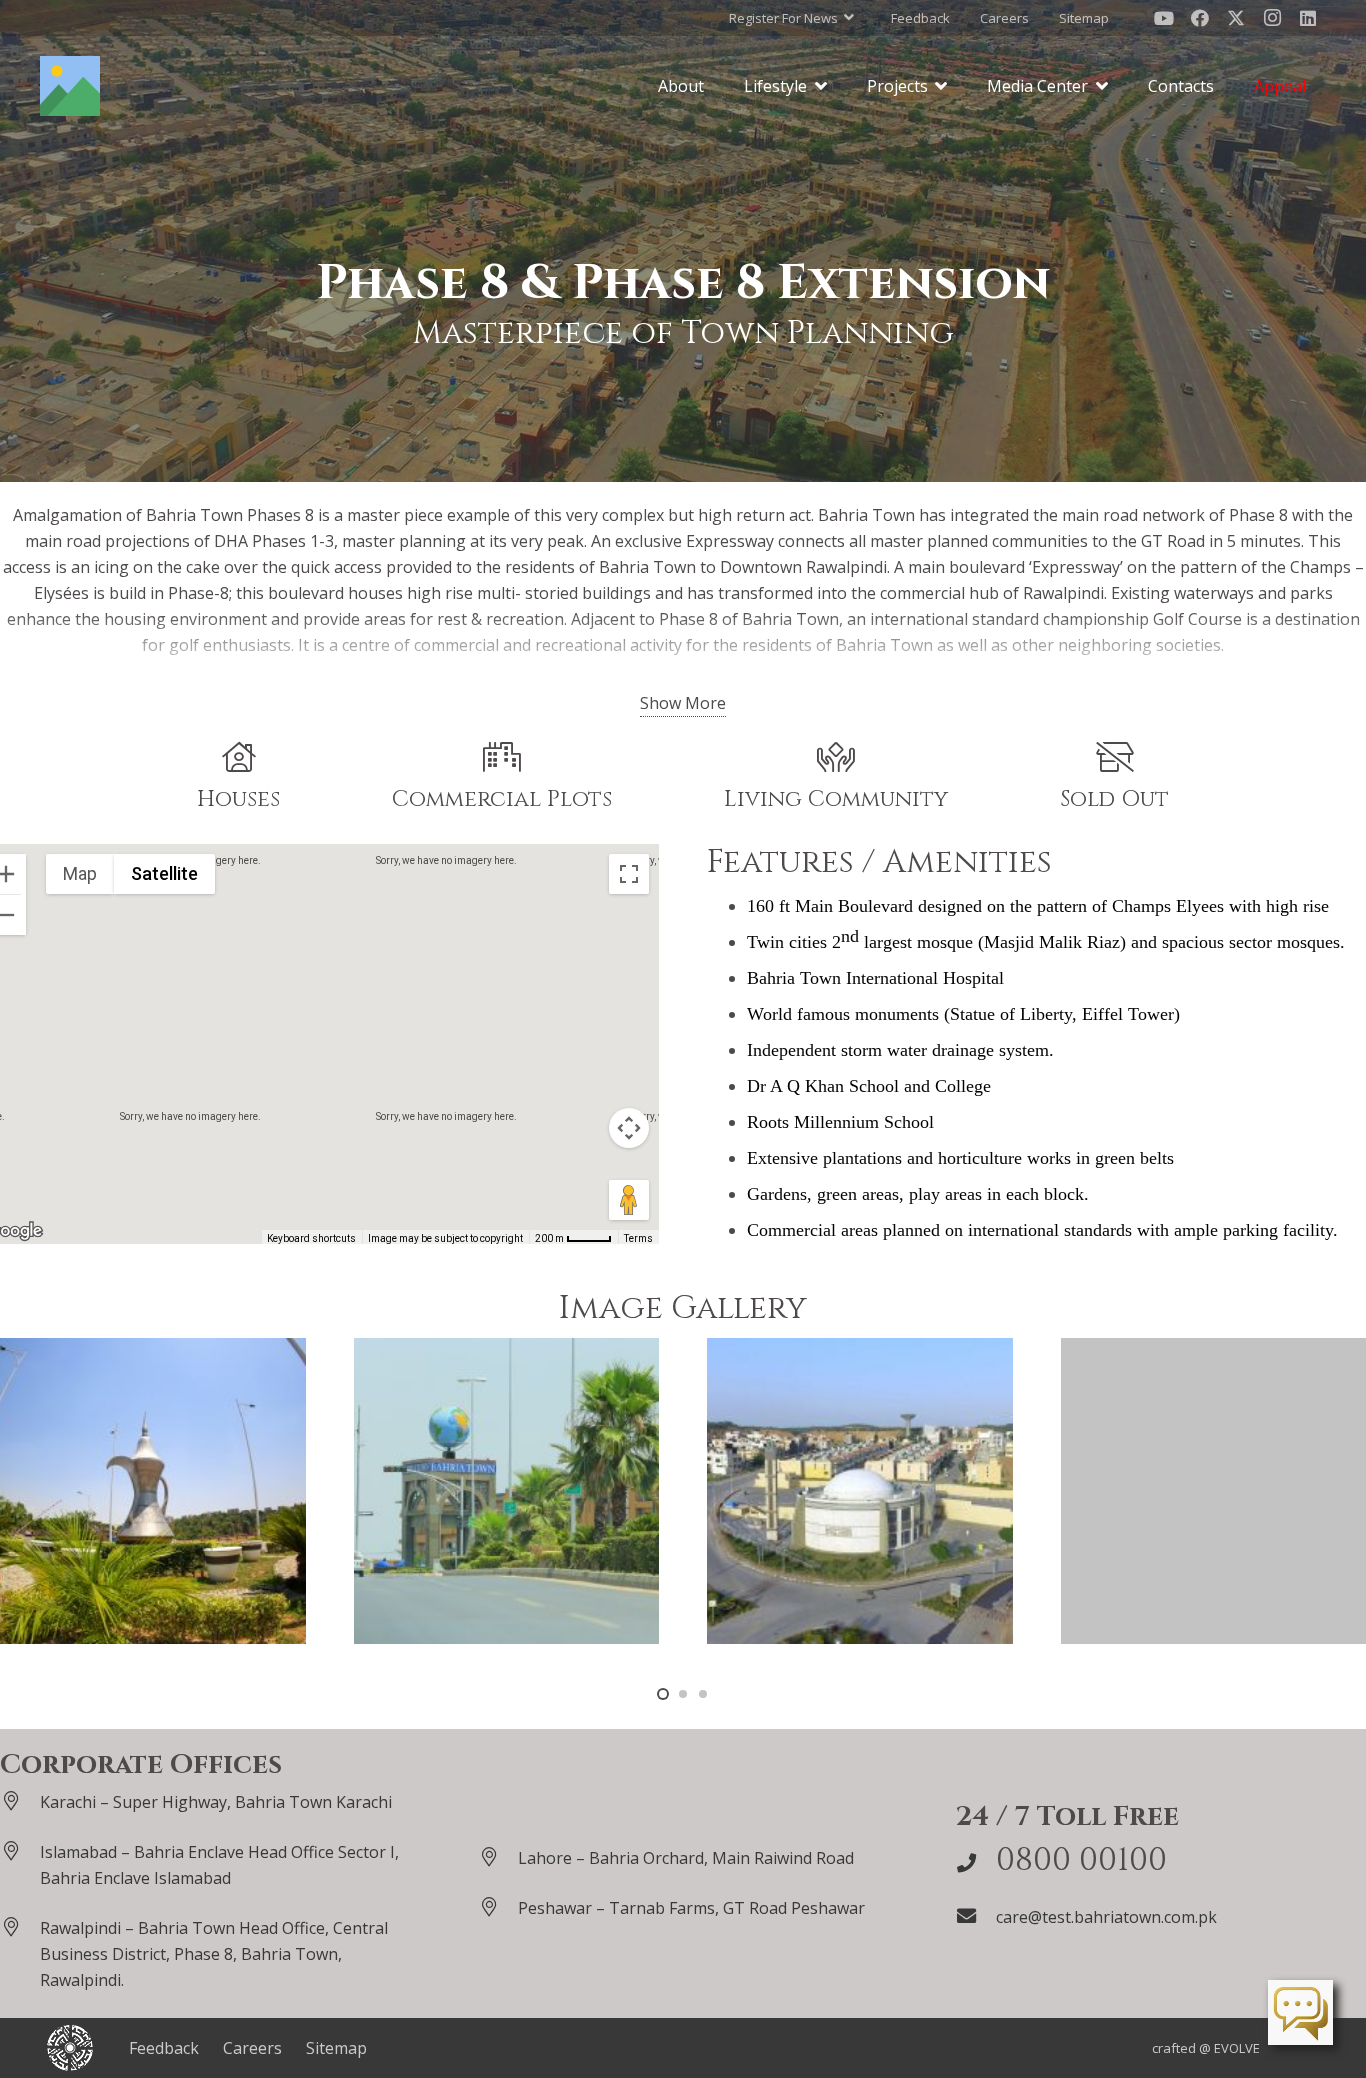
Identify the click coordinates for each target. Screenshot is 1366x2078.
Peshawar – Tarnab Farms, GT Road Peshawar (691, 1908)
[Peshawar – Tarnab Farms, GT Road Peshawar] (498, 1906)
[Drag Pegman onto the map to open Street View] (629, 1200)
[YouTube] (1164, 18)
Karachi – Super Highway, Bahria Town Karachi (216, 1802)
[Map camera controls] (629, 1128)
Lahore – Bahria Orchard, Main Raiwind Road (686, 1858)
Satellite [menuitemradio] (164, 873)
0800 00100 (1081, 1860)
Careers (252, 2048)
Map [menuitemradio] (80, 873)
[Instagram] (1272, 18)
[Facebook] (1200, 18)
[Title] (70, 86)
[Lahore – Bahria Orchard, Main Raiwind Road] (498, 1856)
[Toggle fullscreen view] (629, 874)
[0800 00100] (976, 1862)
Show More (683, 703)
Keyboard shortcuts (311, 1238)
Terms (638, 1238)
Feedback (164, 2048)
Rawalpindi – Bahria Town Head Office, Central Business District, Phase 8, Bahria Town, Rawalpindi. (214, 1954)
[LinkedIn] (1308, 18)
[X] (1236, 18)
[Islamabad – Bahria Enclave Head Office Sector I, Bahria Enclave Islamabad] (20, 1850)
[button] (791, 18)
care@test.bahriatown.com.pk (1106, 1917)
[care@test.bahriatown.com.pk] (976, 1915)
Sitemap (336, 2048)
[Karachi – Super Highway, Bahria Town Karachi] (20, 1800)
